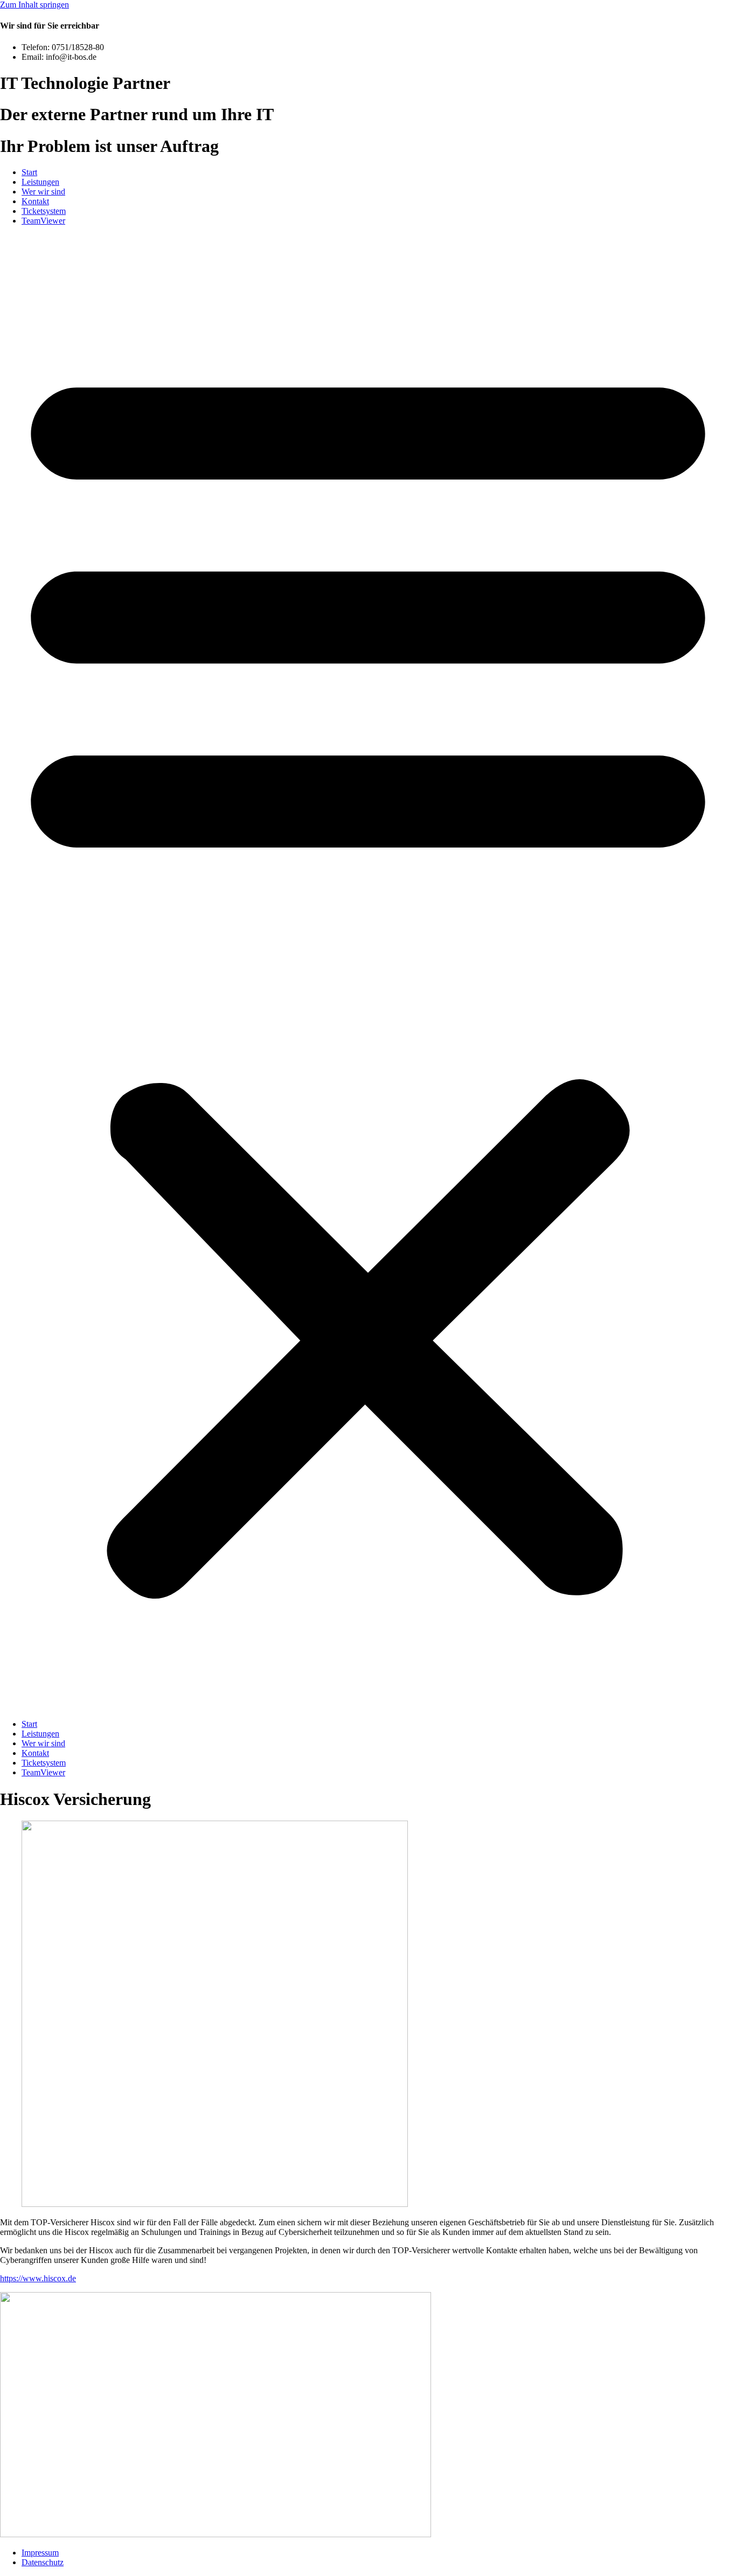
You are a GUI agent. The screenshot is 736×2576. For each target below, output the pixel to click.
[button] (368, 973)
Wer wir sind (43, 192)
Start (29, 172)
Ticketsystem (44, 211)
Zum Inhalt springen (34, 5)
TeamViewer (43, 221)
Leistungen (40, 182)
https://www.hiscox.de (38, 2278)
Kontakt (35, 201)
